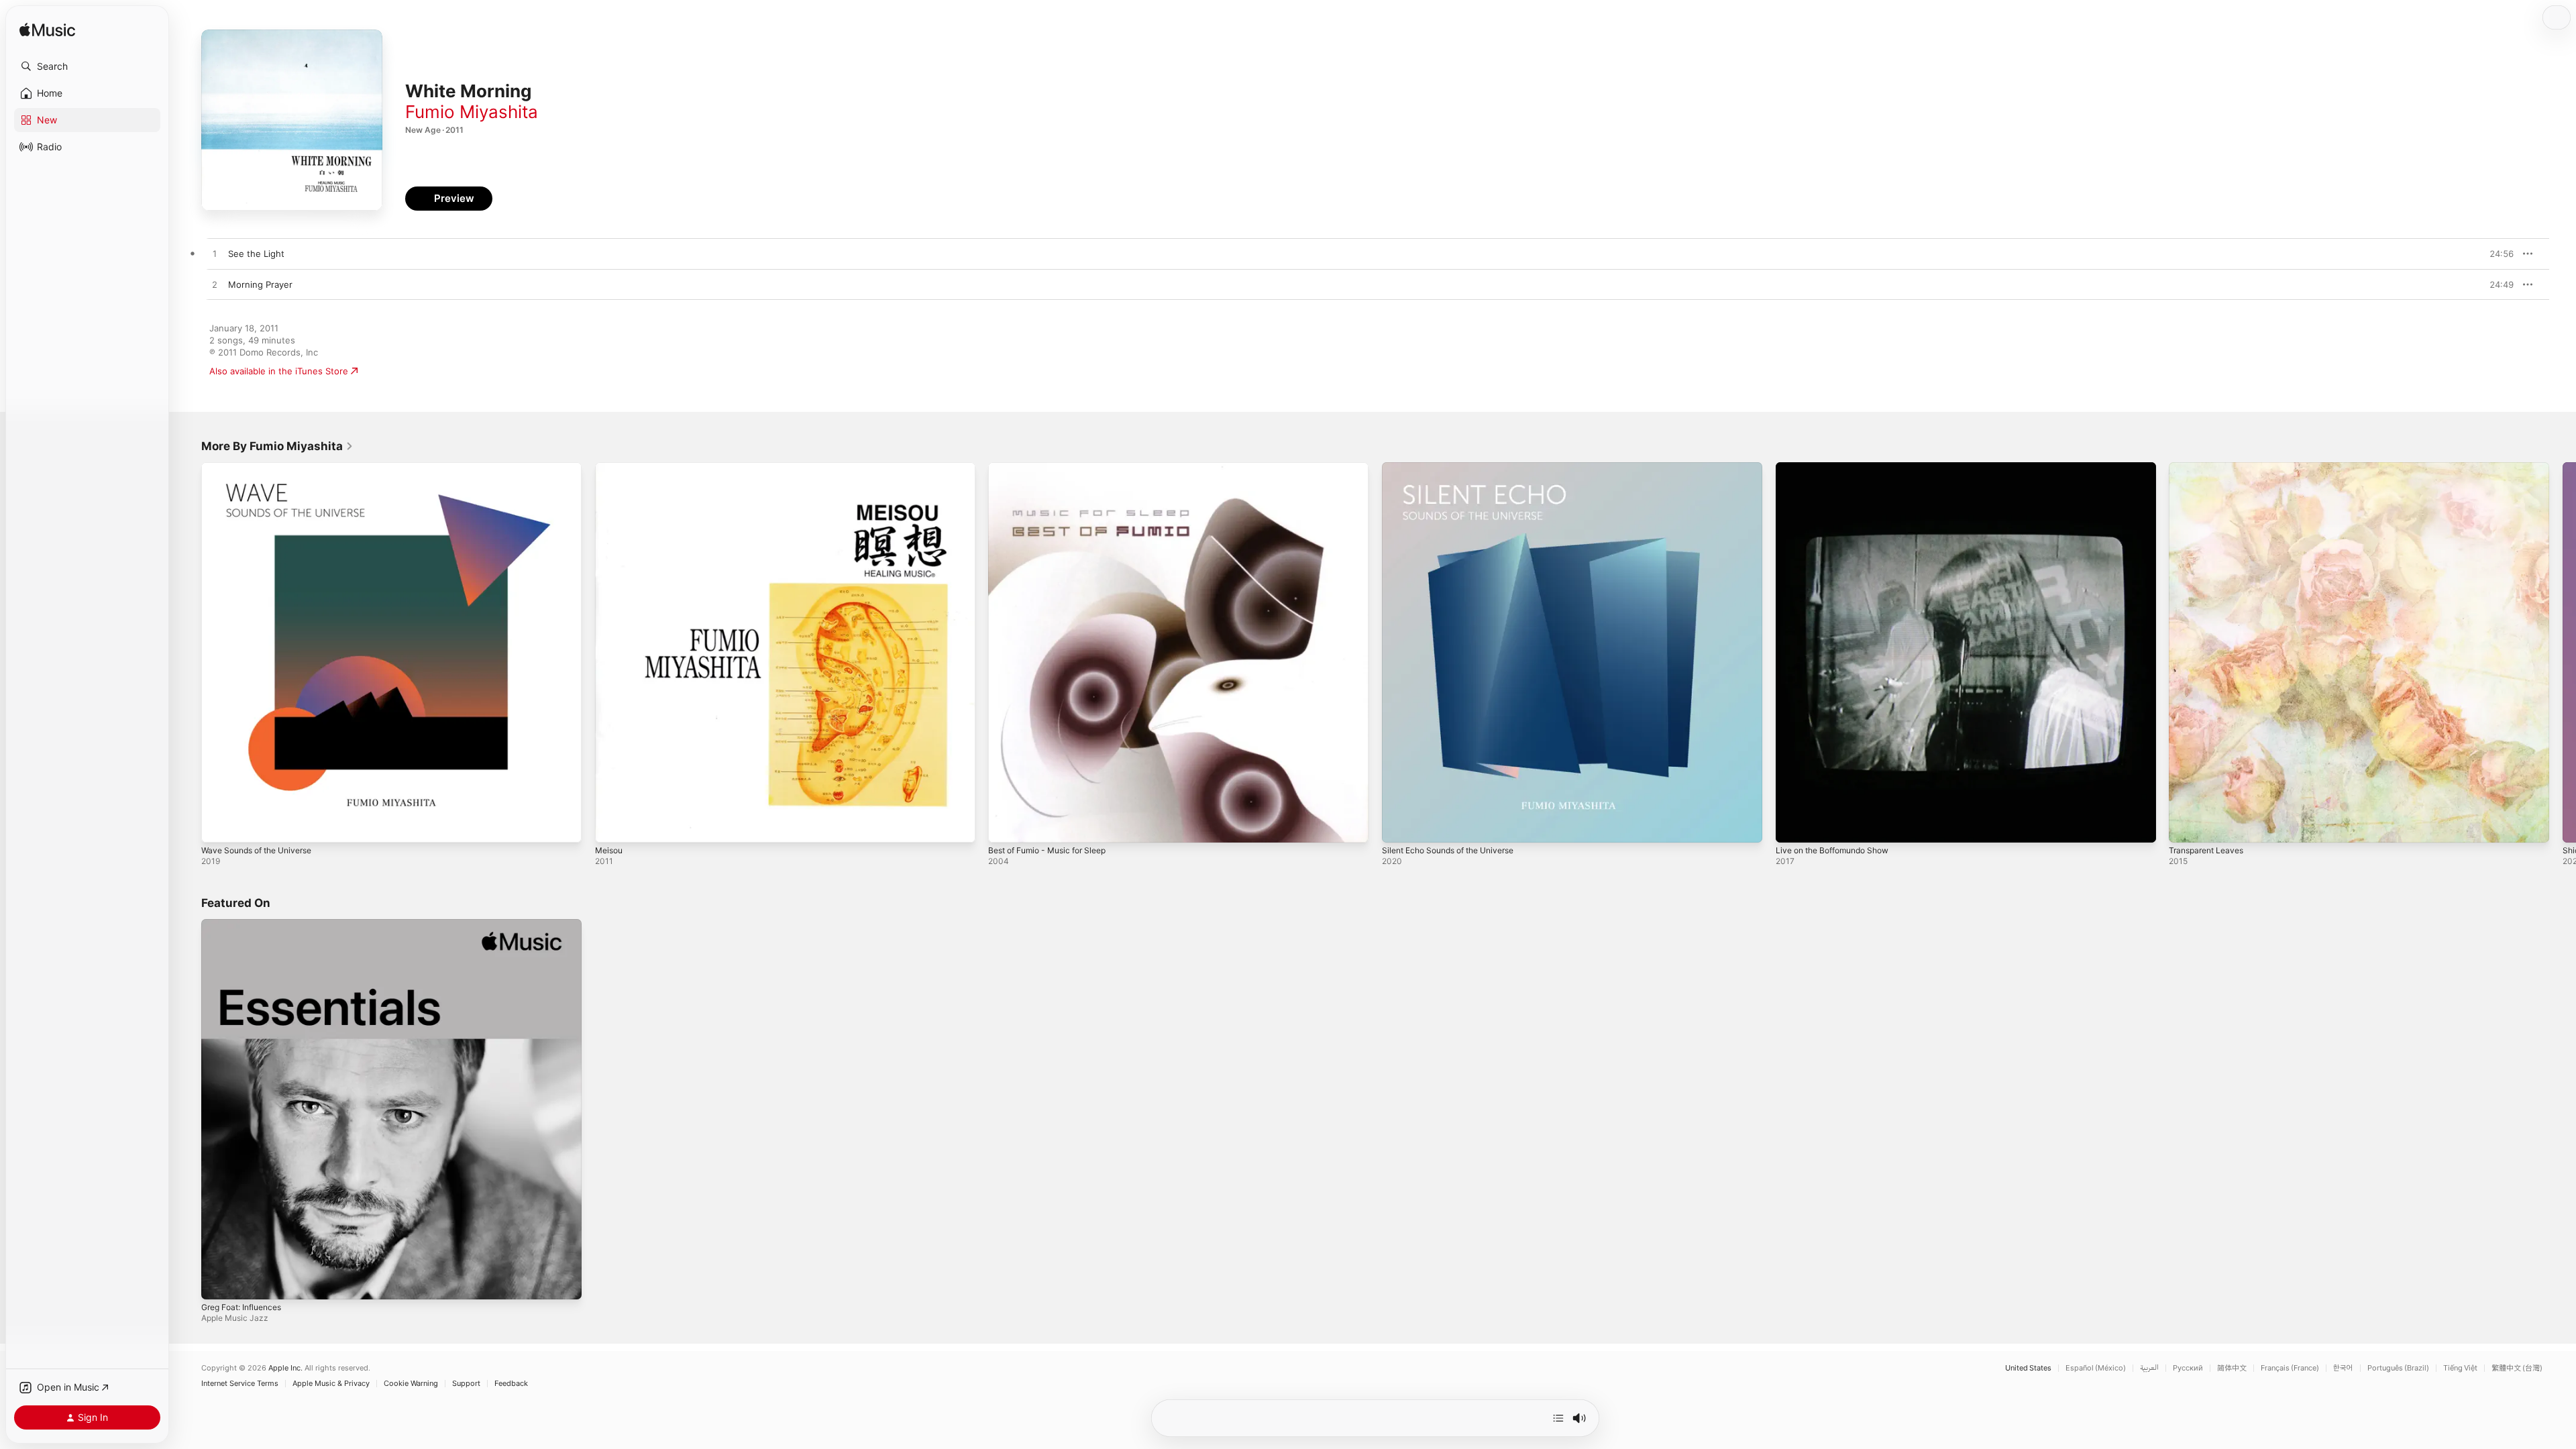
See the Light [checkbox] (256, 254)
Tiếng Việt (2460, 1368)
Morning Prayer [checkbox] (260, 284)
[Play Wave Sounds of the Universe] (218, 826)
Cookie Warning (411, 1384)
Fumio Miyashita (472, 112)
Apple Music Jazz (235, 1317)
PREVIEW (2499, 254)
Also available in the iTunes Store (279, 371)
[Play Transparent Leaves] (2186, 826)
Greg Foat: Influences (247, 924)
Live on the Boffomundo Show (1839, 468)
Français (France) (2290, 1368)
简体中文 (2232, 1368)
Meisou (610, 468)
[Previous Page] (188, 652)
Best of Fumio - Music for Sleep (1055, 468)
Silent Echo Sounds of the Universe (1457, 468)
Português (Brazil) (2398, 1368)
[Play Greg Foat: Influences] (218, 1282)
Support (466, 1384)
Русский (2188, 1368)
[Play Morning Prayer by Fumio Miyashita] (215, 285)
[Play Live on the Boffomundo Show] (1792, 826)
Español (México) (2096, 1368)
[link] (277, 446)
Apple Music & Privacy (331, 1384)
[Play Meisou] (612, 826)
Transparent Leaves (2210, 468)
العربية (2149, 1368)
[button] (87, 66)
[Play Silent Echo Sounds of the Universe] (1399, 826)
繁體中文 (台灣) (2517, 1368)
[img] (47, 31)
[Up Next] (1558, 1418)
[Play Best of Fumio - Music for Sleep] (1005, 826)
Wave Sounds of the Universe (264, 468)
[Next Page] (2563, 652)
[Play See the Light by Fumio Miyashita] (215, 254)
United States (2028, 1368)
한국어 (2343, 1368)
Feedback (511, 1384)
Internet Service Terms (240, 1384)
